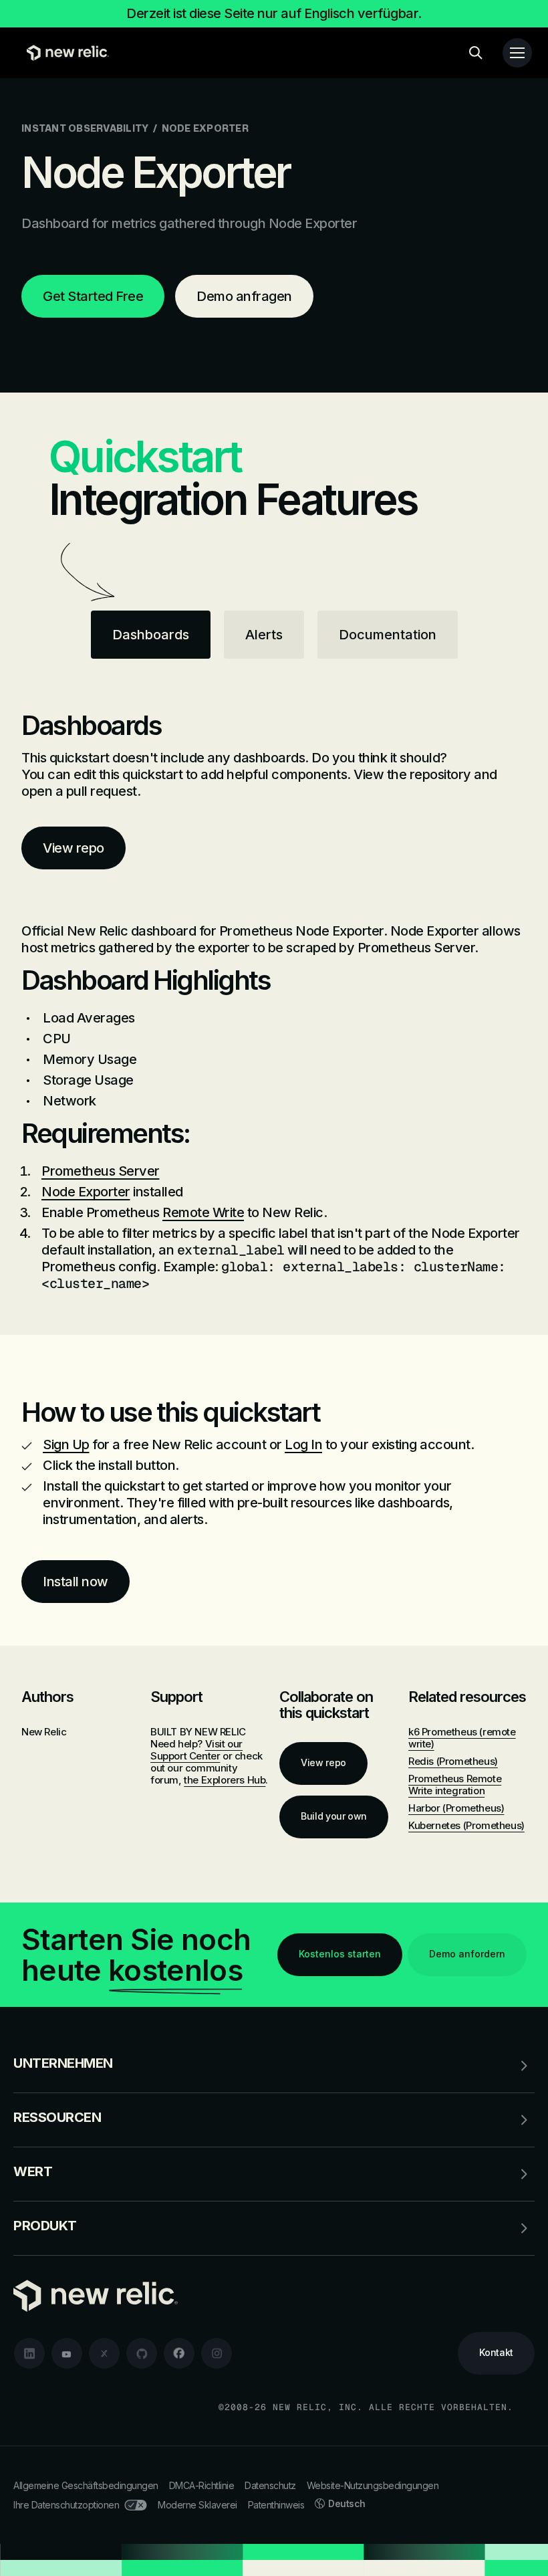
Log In (303, 1444)
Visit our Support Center (196, 1750)
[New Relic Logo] (64, 53)
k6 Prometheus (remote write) (462, 1738)
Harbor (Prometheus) (456, 1808)
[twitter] (104, 2353)
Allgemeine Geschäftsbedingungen (86, 2485)
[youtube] (67, 2353)
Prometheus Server (101, 1171)
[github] (142, 2353)
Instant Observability (85, 128)
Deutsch (347, 2503)
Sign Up (66, 1444)
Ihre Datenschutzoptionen (66, 2505)
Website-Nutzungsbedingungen (373, 2485)
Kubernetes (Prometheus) (466, 1825)
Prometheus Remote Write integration (455, 1785)
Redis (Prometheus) (453, 1761)
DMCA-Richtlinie (202, 2485)
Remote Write (203, 1212)
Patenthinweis (276, 2505)
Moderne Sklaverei (197, 2505)
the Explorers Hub (225, 1780)
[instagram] (217, 2353)
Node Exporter (86, 1192)
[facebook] (179, 2353)
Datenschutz (270, 2485)
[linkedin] (29, 2353)
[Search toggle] (476, 53)
